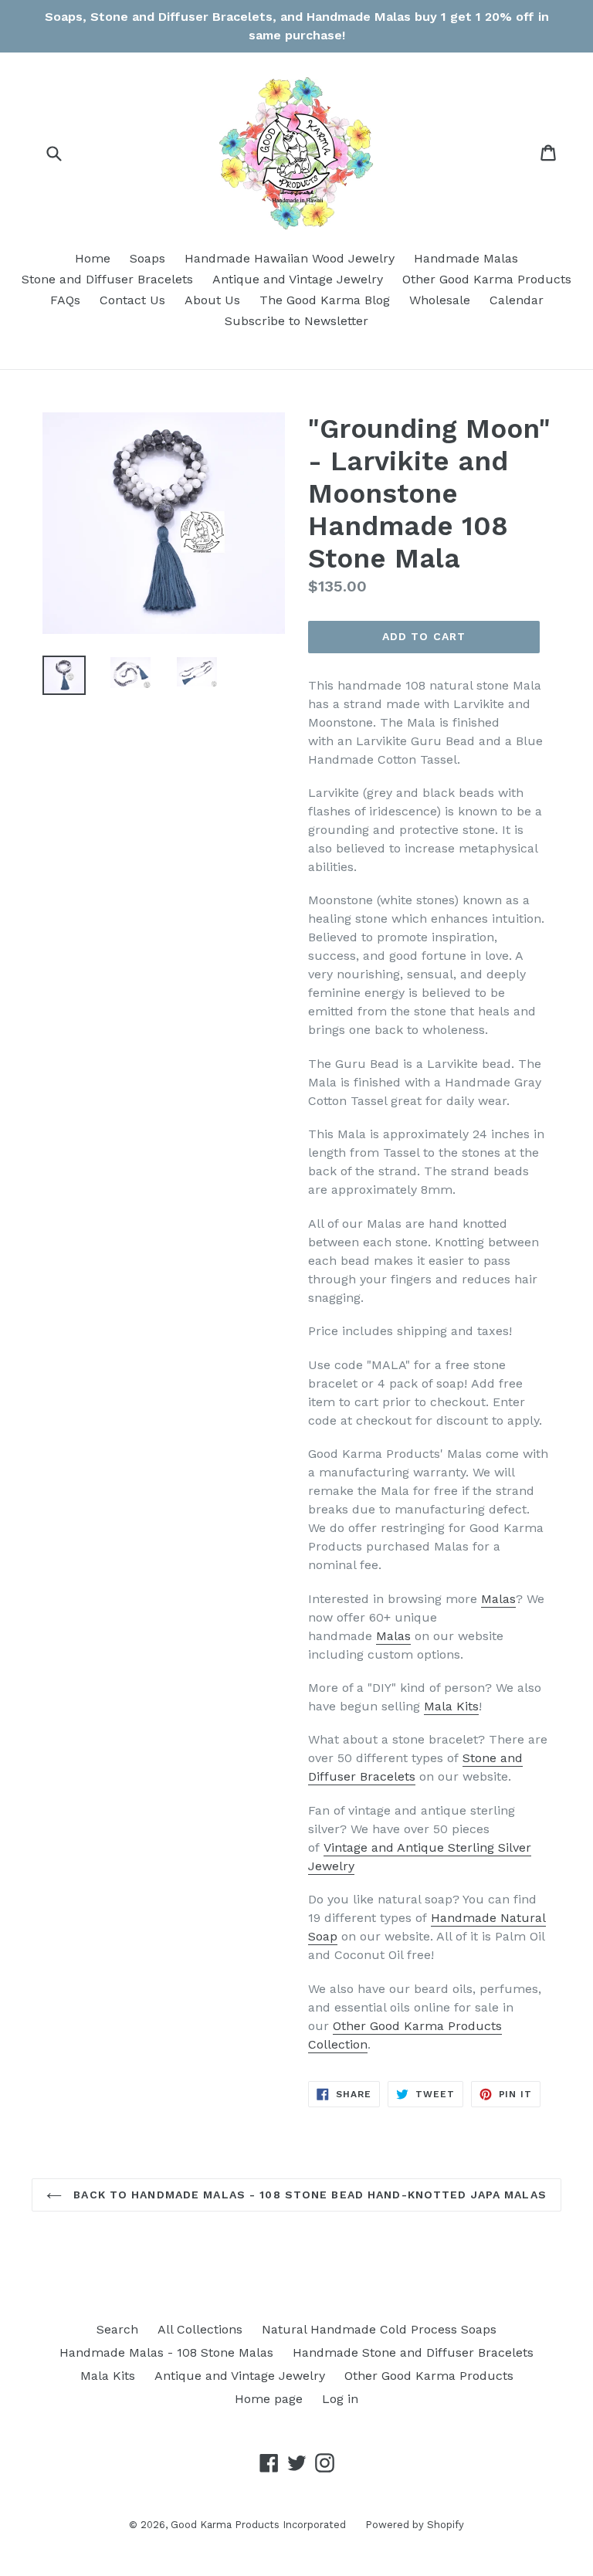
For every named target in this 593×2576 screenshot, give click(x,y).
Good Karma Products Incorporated (258, 2525)
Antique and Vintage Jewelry (298, 279)
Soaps (147, 258)
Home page (269, 2399)
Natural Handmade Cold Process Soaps (379, 2329)
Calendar (517, 300)
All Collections (200, 2329)
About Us (212, 300)
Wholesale (440, 300)
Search (117, 2329)
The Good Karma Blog (325, 300)
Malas (498, 1599)
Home (93, 258)
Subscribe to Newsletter (296, 321)
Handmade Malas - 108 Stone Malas (166, 2352)
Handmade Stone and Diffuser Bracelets (413, 2352)
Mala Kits (451, 1706)
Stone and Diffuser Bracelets (107, 279)
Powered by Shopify (415, 2525)
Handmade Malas (466, 258)
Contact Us (132, 300)
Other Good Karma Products (487, 279)
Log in (340, 2399)
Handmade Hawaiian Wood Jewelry (290, 258)
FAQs (65, 300)
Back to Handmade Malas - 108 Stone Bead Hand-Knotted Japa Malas (308, 2195)
